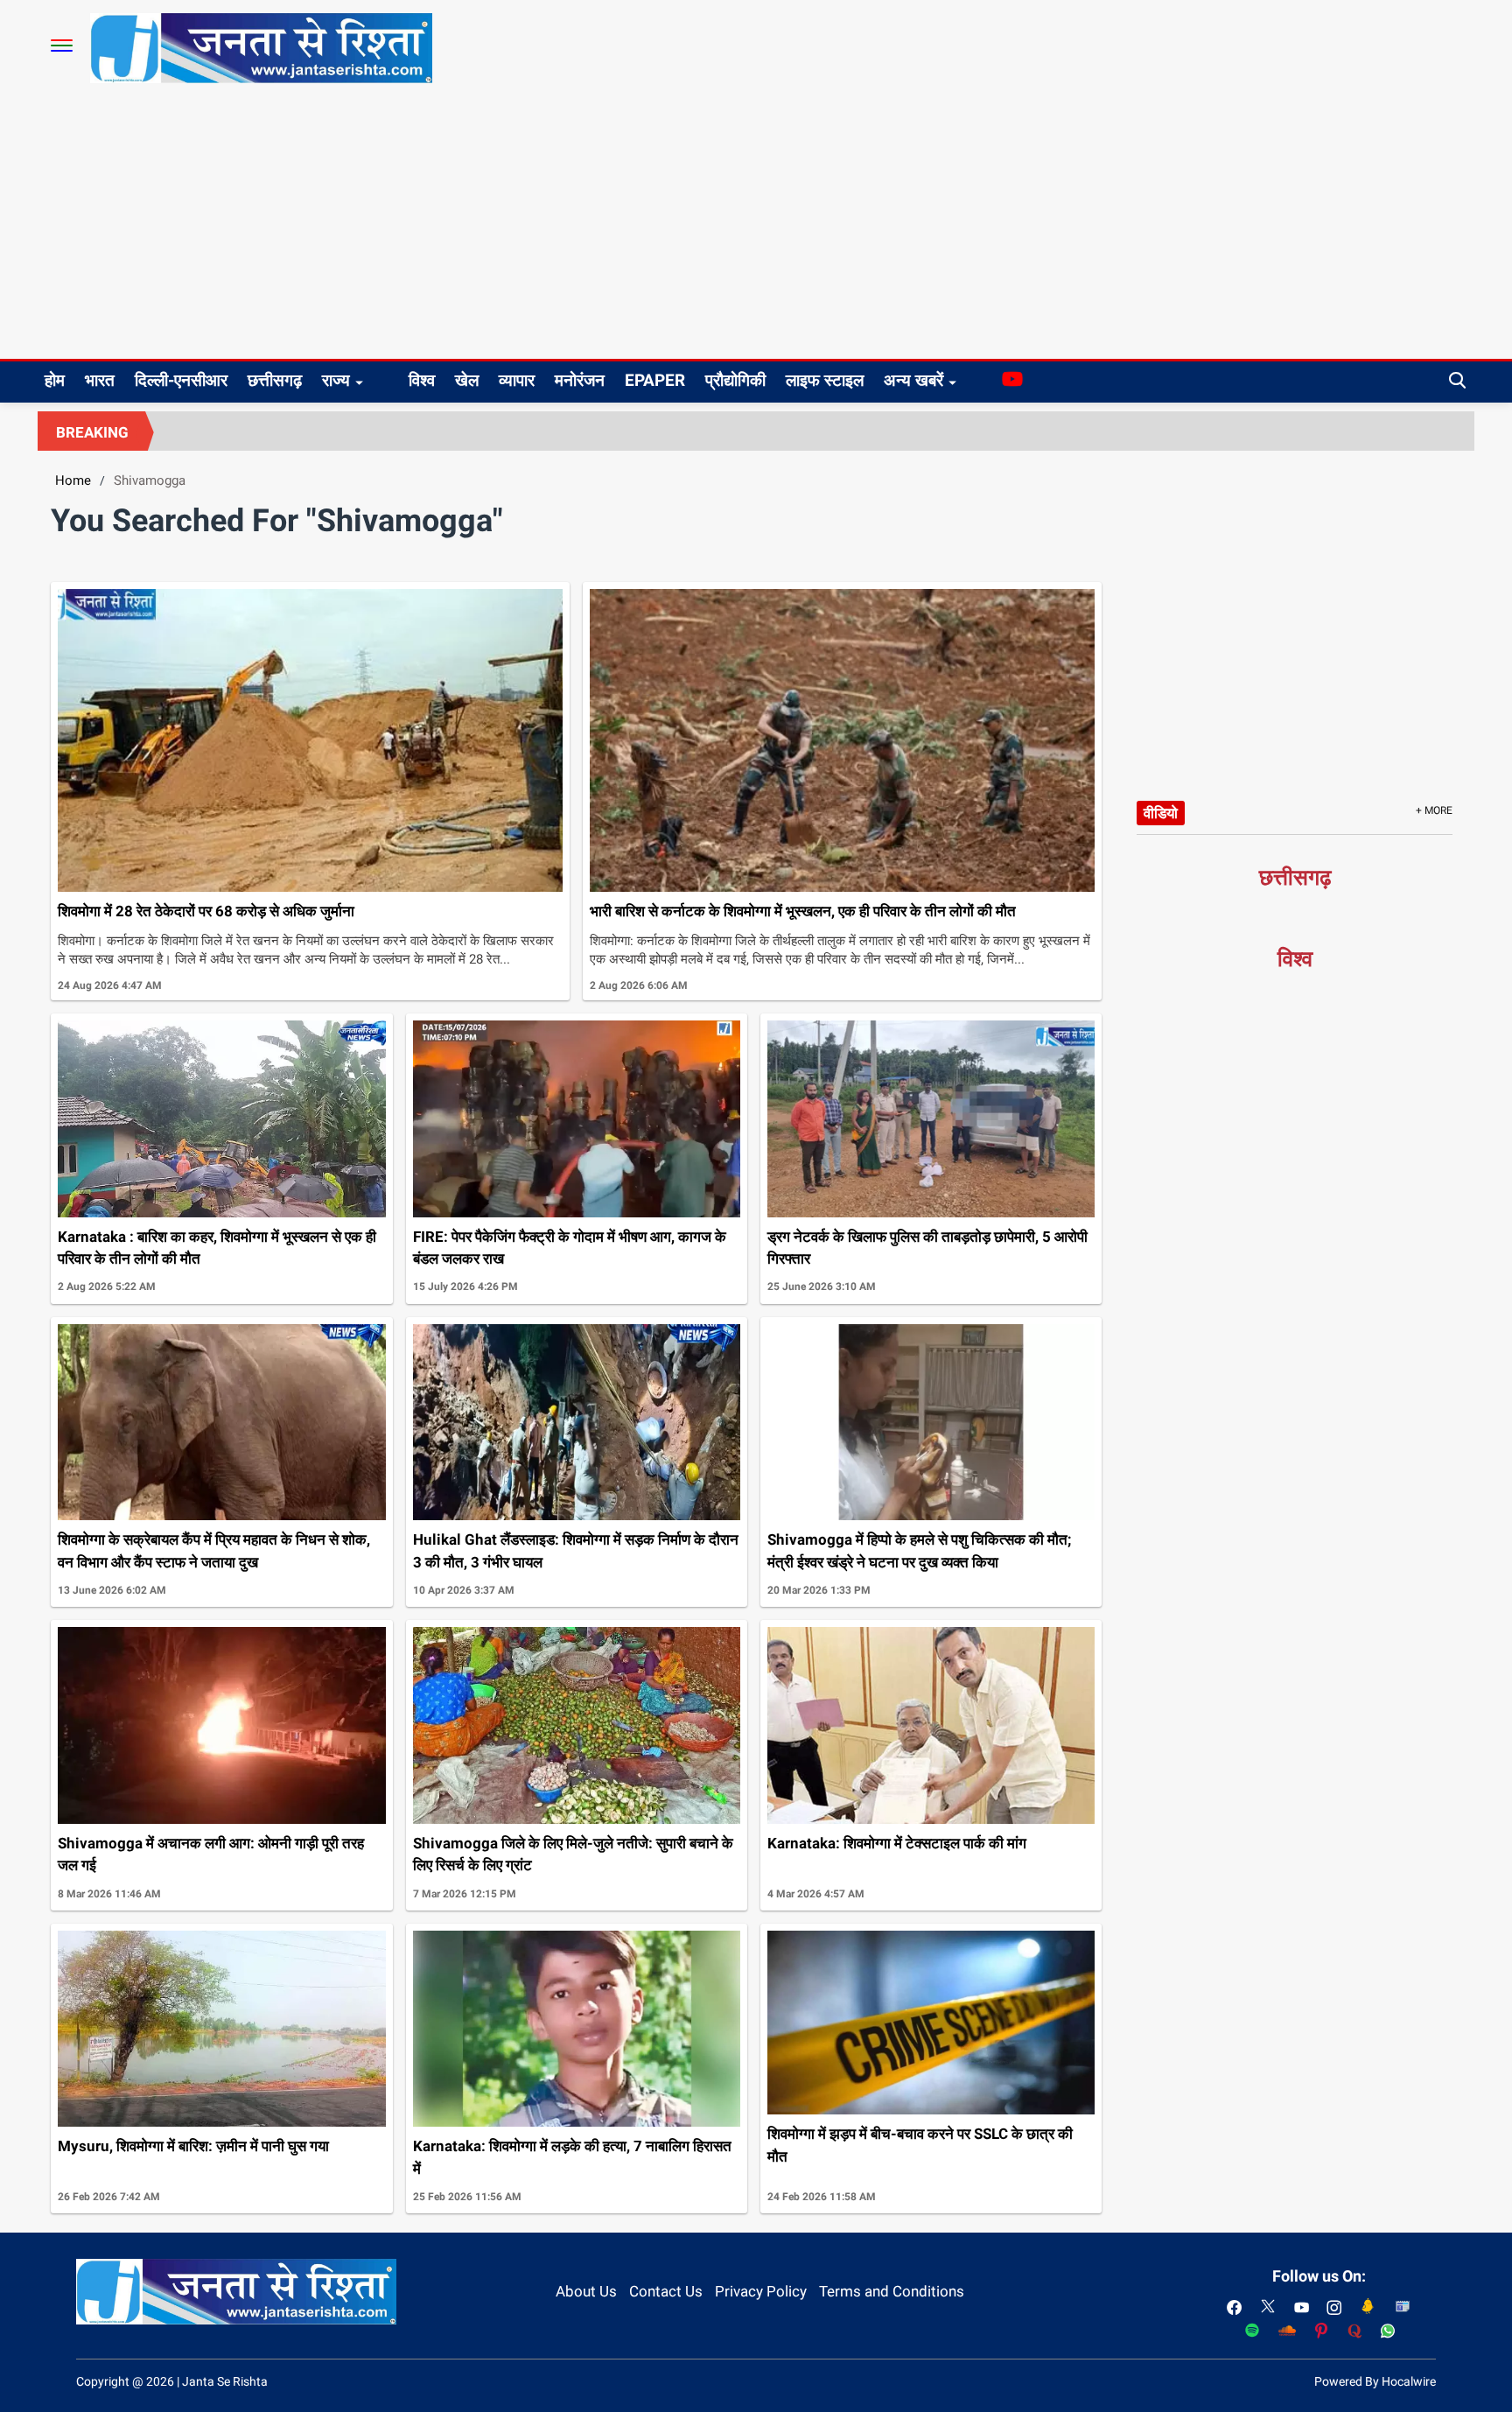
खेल (467, 380)
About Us (586, 2291)
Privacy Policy (761, 2291)
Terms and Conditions (892, 2291)
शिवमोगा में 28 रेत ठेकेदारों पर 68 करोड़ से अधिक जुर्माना (206, 911)
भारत (100, 380)
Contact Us (666, 2291)
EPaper (655, 380)
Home (73, 480)
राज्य (336, 380)
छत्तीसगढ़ (275, 380)
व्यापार (517, 380)
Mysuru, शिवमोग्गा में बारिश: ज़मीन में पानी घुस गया (193, 2146)
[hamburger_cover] (62, 46)
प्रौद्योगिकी (735, 380)
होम (55, 380)
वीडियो (1161, 813)
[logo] (261, 47)
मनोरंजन (580, 380)
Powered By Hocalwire (1375, 2381)
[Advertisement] (756, 228)
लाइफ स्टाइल (825, 380)
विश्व (422, 380)
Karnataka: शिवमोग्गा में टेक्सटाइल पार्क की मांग (897, 1843)
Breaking (92, 432)
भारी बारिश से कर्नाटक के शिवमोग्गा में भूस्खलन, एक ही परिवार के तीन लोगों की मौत (803, 911)
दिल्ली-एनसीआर (181, 380)
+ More (1434, 810)
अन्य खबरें (913, 380)
